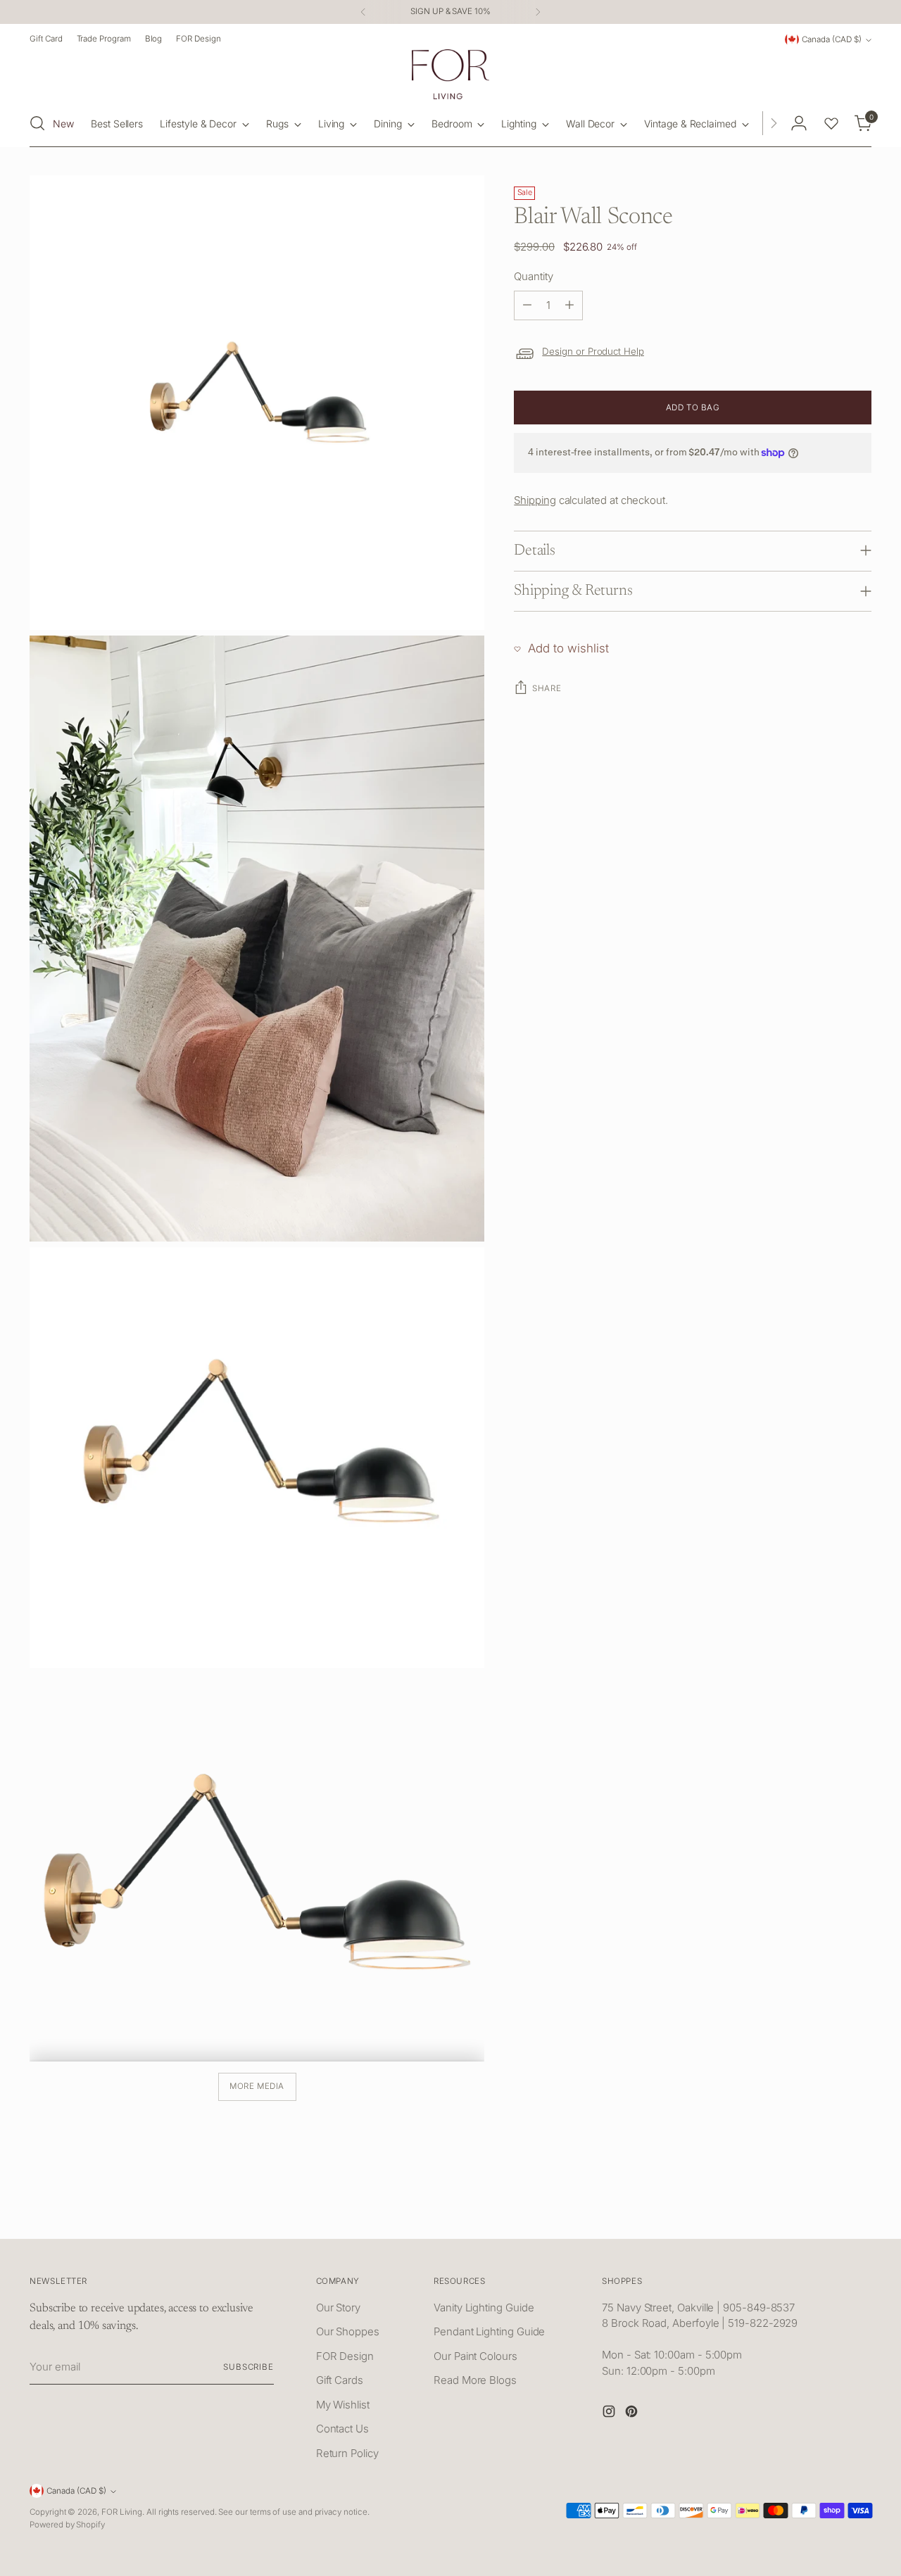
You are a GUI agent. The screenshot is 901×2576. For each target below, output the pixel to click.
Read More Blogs (475, 2380)
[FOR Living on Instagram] (610, 2414)
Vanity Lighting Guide (484, 2307)
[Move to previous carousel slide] (827, 2213)
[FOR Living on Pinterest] (633, 2414)
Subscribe (248, 2367)
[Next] (538, 12)
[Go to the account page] (799, 123)
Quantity (533, 276)
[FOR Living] (450, 74)
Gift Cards (340, 2380)
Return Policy (347, 2453)
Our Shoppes (348, 2331)
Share (547, 688)
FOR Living (122, 2512)
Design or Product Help (593, 351)
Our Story (338, 2307)
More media (257, 2086)
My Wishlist (343, 2405)
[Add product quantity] (569, 305)
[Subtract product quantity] (527, 305)
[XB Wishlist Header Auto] (831, 123)
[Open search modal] (37, 123)
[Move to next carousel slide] (859, 2212)
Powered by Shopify (67, 2525)
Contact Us (342, 2429)
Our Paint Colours (475, 2356)
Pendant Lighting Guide (489, 2331)
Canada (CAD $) (832, 39)
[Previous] (363, 12)
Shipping (535, 500)
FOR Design (345, 2356)
